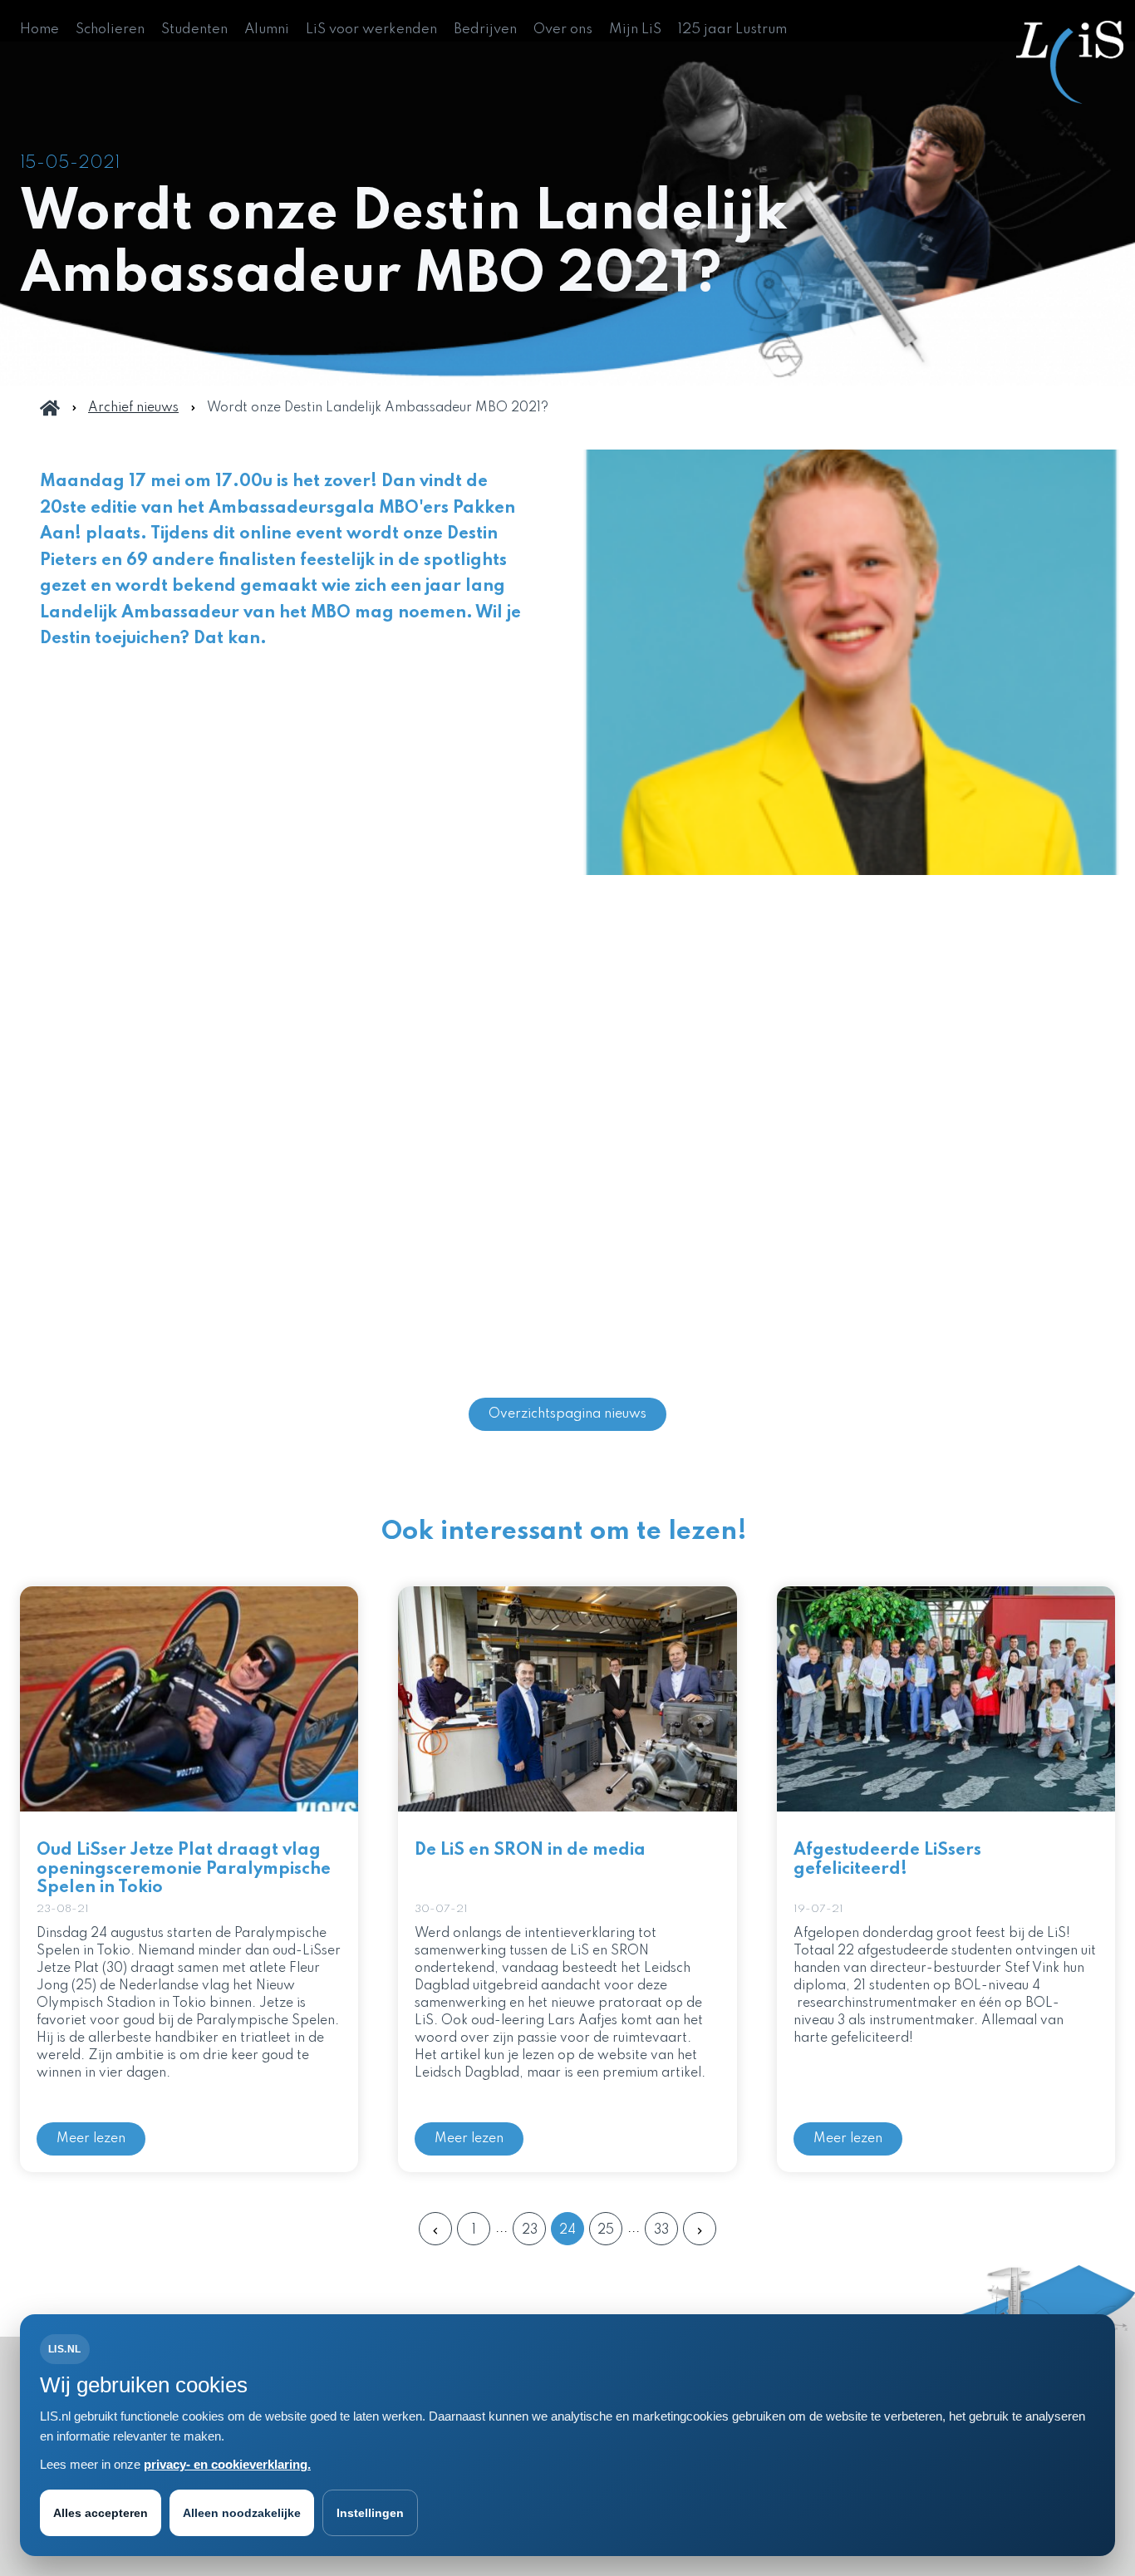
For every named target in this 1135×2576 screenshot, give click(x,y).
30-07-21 (441, 1909)
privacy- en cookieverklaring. (227, 2464)
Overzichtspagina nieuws (567, 1414)
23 (530, 2230)
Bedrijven (485, 29)
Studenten (194, 29)
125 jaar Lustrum (732, 29)
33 (661, 2230)
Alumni (267, 29)
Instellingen (370, 2513)
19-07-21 (818, 1909)
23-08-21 (63, 1909)
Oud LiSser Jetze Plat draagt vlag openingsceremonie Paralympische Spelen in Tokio (184, 1869)
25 (606, 2230)
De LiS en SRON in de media (530, 1851)
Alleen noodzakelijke (242, 2513)
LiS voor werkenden (371, 29)
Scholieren (110, 29)
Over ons (563, 29)
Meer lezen (91, 2139)
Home (39, 29)
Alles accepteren (101, 2513)
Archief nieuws (133, 408)
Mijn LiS (635, 29)
